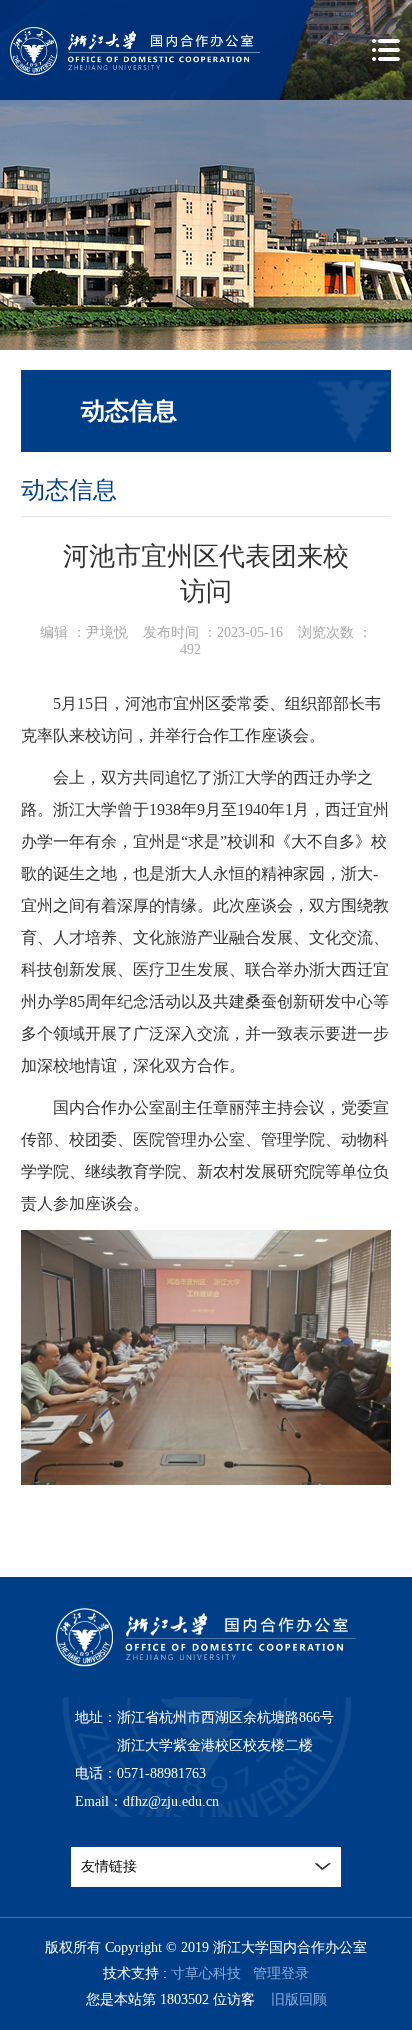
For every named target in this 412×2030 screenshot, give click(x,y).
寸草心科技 (206, 1973)
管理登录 (281, 1973)
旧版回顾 (299, 1999)
